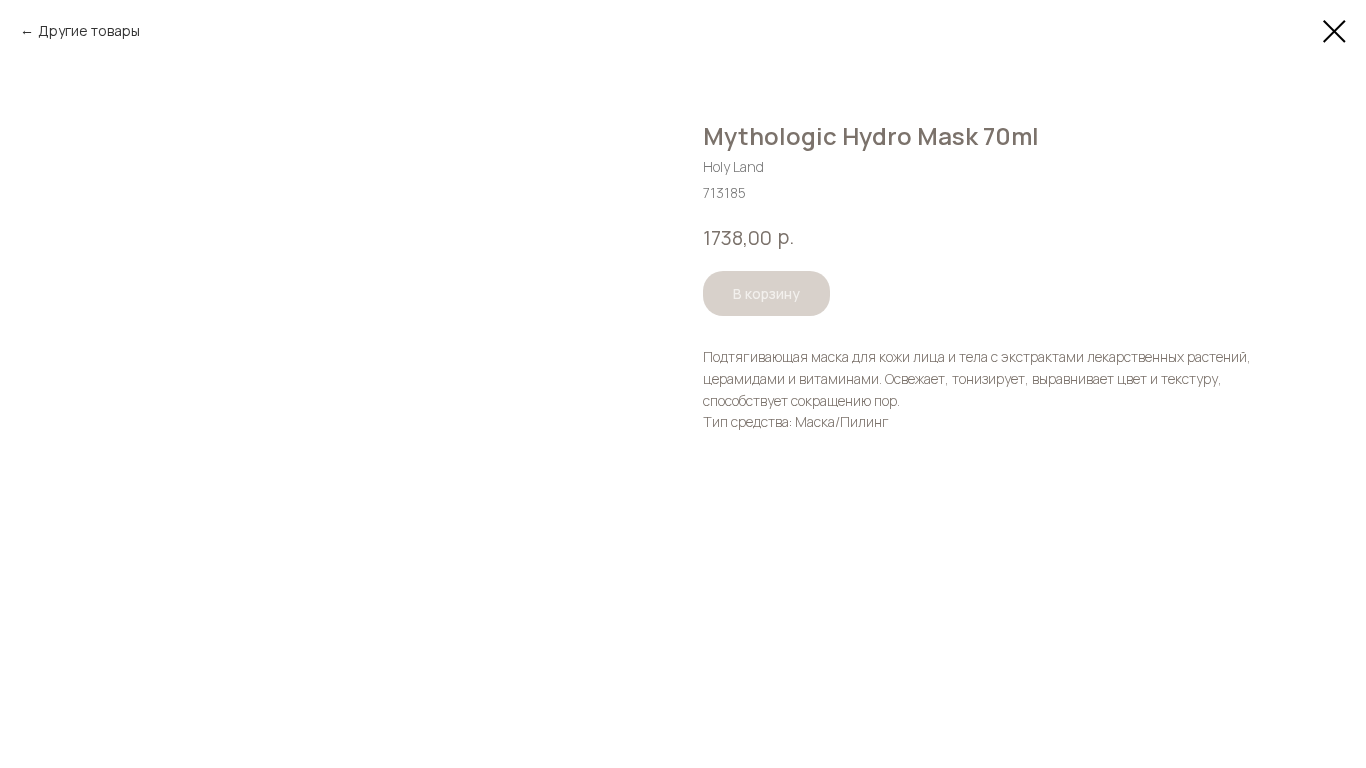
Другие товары (89, 30)
